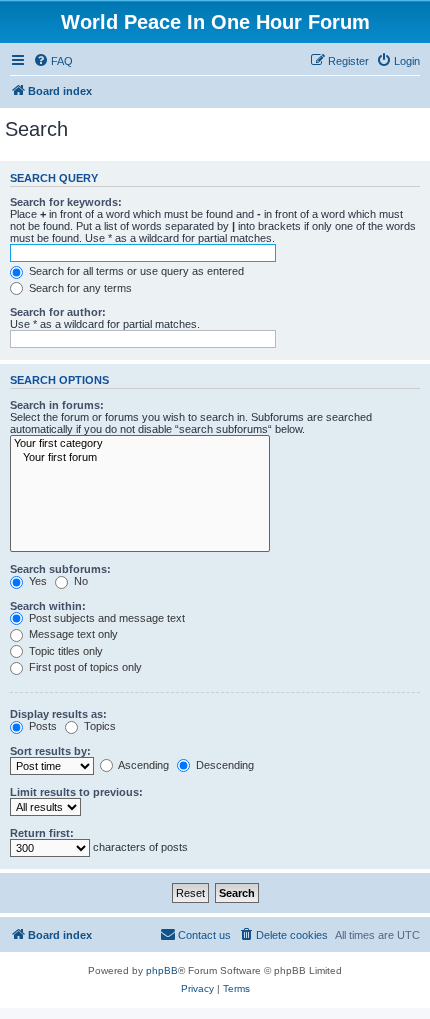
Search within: (48, 606)
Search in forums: (57, 405)
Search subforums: (60, 569)
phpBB (162, 970)
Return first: (42, 833)
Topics (98, 726)
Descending (223, 765)
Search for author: (58, 312)
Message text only (72, 634)
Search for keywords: (66, 202)
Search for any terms (79, 288)
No (79, 581)
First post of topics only (84, 667)
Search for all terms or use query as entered (135, 271)
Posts (41, 726)
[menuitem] (53, 61)
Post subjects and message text (105, 618)
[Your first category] (140, 444)
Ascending (142, 765)
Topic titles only (64, 651)
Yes (36, 581)
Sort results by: (50, 751)
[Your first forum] (140, 458)
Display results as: (58, 714)
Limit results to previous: (76, 792)
